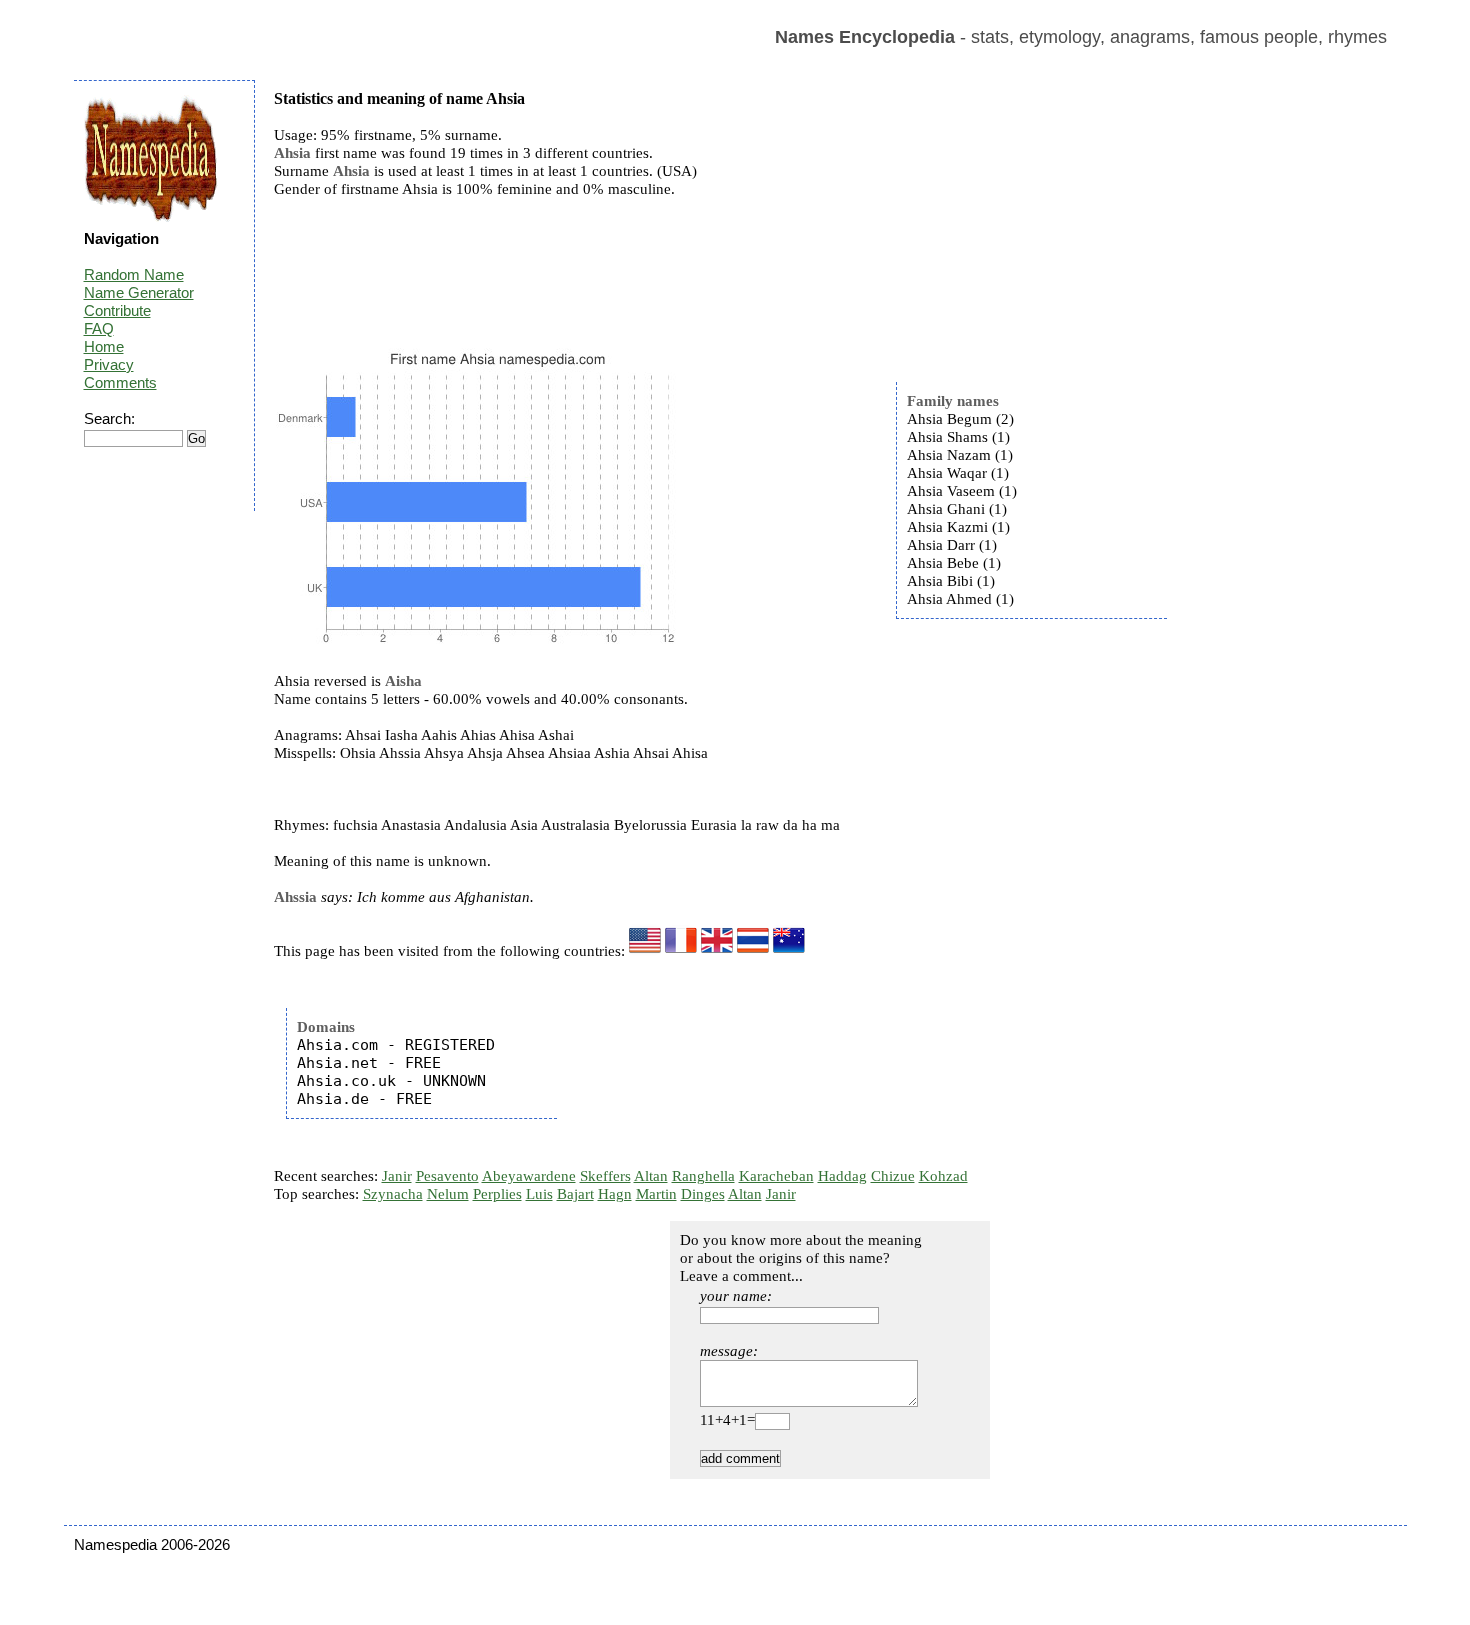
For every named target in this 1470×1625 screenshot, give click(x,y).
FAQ (99, 328)
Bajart (575, 1194)
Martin (656, 1194)
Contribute (117, 310)
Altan (651, 1176)
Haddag (842, 1176)
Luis (539, 1194)
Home (104, 346)
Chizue (893, 1176)
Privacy (109, 364)
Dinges (703, 1194)
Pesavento (447, 1176)
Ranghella (703, 1176)
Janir (397, 1176)
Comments (120, 382)
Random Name (134, 274)
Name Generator (139, 292)
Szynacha (393, 1194)
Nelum (448, 1194)
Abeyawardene (529, 1176)
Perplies (497, 1194)
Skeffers (605, 1176)
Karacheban (776, 1176)
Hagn (615, 1194)
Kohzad (943, 1176)
